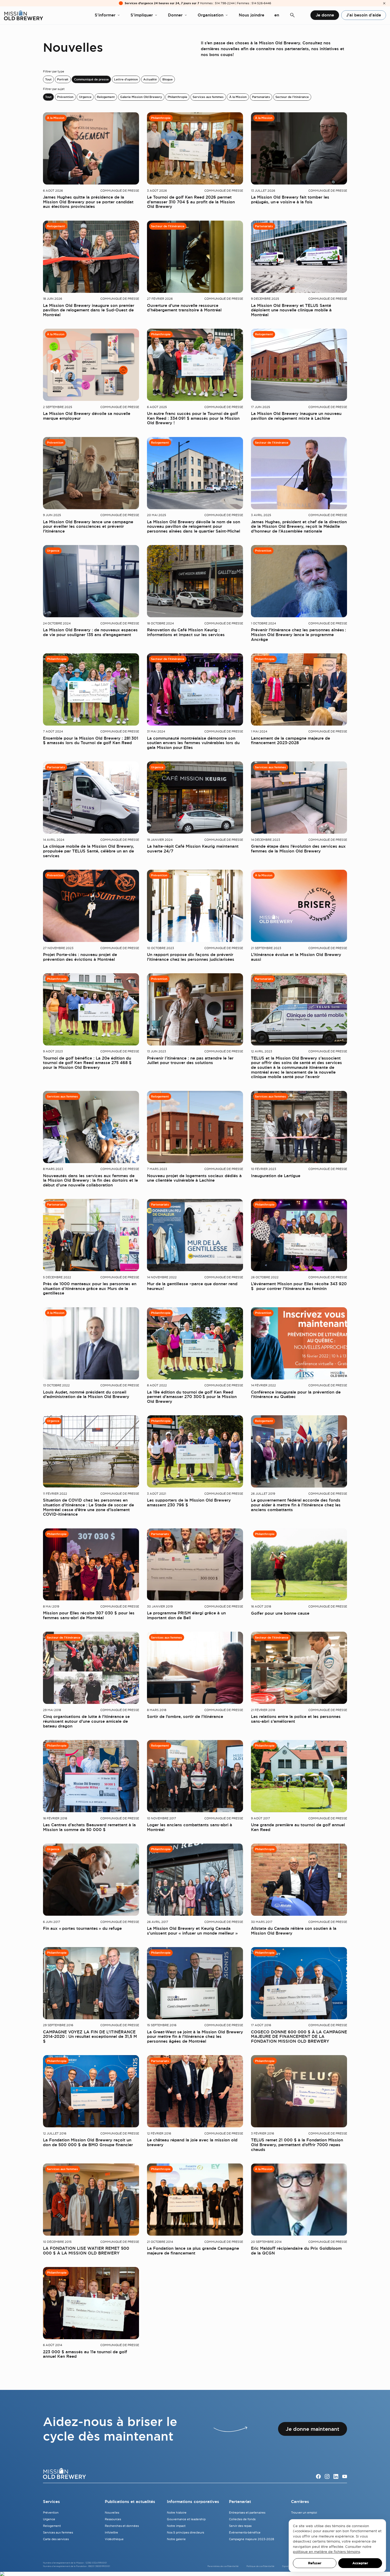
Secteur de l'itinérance (292, 97)
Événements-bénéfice (245, 2532)
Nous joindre (252, 15)
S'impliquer (142, 15)
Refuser (315, 2563)
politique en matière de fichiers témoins (326, 2552)
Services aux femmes (208, 97)
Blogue (168, 79)
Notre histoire (177, 2513)
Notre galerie (176, 2539)
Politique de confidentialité (260, 2566)
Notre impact (176, 2526)
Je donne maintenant (313, 2429)
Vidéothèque (114, 2539)
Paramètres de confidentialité (223, 2566)
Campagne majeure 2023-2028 (252, 2539)
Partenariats (261, 97)
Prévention (65, 97)
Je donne (325, 15)
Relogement (106, 97)
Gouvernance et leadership (186, 2519)
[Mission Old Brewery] (23, 15)
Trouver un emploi (304, 2513)
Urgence (85, 97)
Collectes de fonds (242, 2519)
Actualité (150, 79)
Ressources (113, 2519)
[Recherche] (292, 15)
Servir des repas (240, 2526)
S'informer (105, 15)
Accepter (360, 2563)
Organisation (211, 15)
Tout (48, 79)
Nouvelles (112, 2513)
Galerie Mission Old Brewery (141, 97)
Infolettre (111, 2532)
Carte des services (56, 2539)
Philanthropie (177, 97)
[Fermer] (384, 3)
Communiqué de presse (91, 79)
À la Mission (238, 97)
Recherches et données (122, 2526)
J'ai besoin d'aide (364, 15)
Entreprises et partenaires (247, 2513)
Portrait (63, 79)
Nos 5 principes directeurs (185, 2532)
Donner (175, 15)
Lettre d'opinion (126, 79)
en (277, 15)
